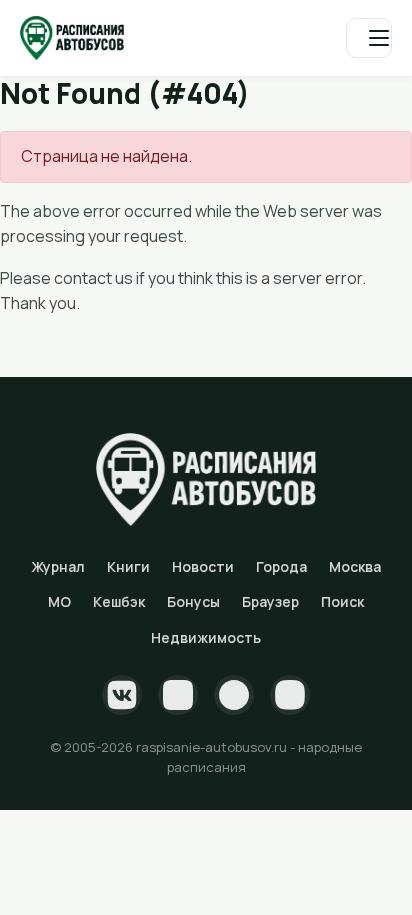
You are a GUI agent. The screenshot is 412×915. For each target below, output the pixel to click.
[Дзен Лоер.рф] (290, 695)
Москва (355, 566)
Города (281, 566)
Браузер (270, 601)
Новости (203, 566)
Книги (128, 566)
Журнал (58, 566)
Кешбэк (119, 601)
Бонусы (193, 601)
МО (59, 601)
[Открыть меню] (369, 38)
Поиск (342, 601)
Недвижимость (206, 637)
